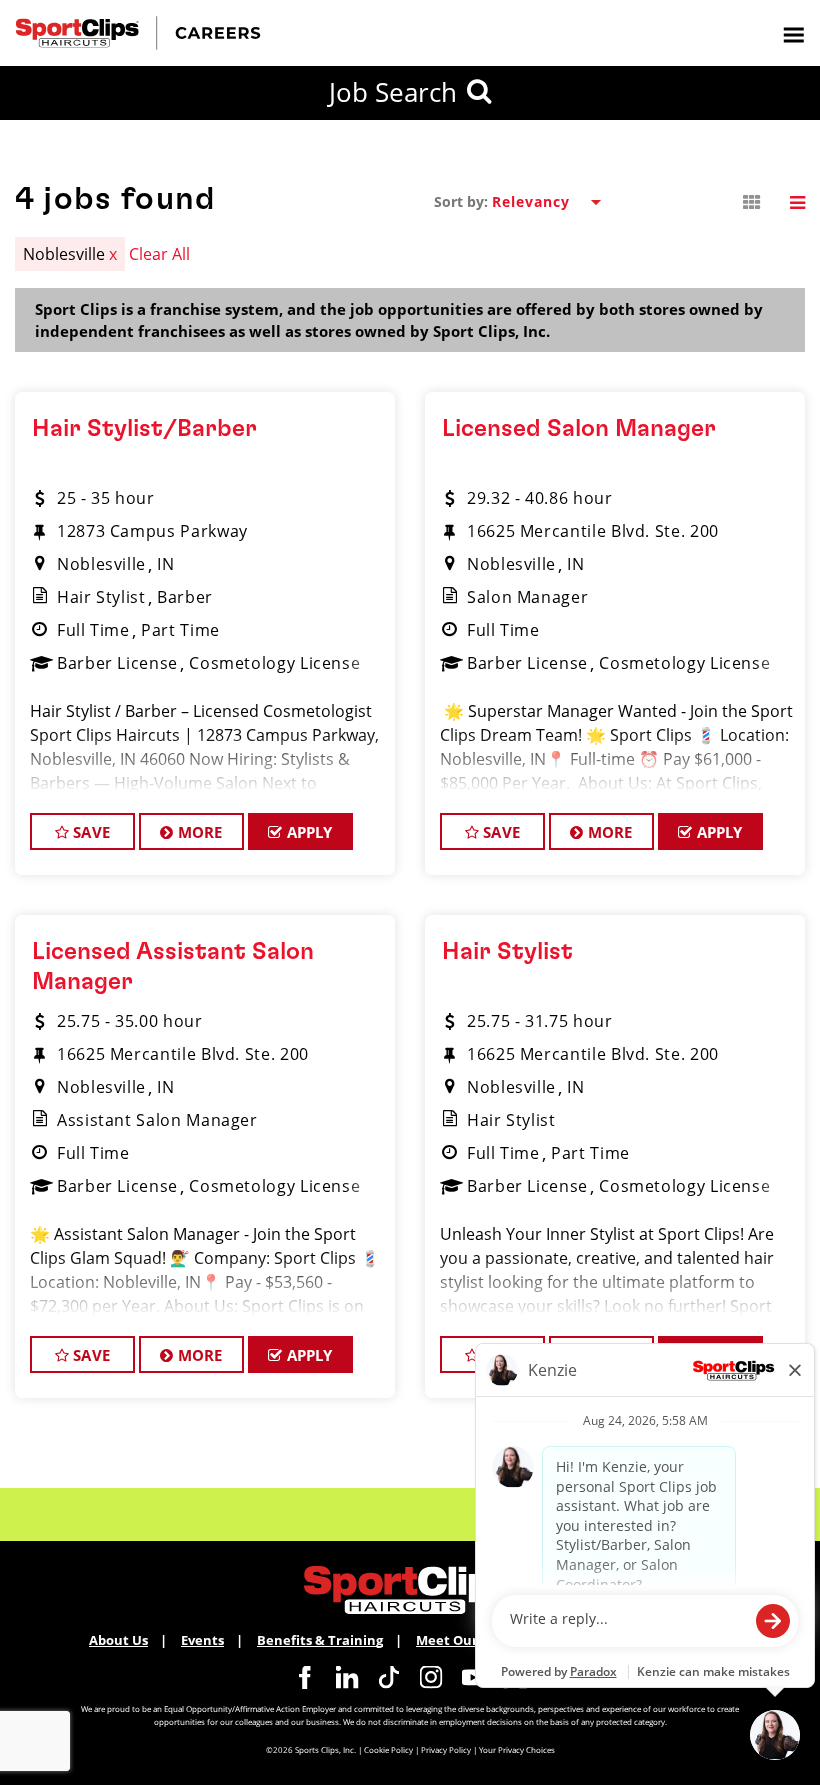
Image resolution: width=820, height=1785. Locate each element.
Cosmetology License (274, 663)
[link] (305, 1677)
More (198, 832)
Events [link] (202, 1640)
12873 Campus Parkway (152, 531)
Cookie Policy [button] (388, 1749)
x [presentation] (113, 254)
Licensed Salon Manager (579, 429)
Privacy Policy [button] (446, 1749)
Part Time (180, 630)
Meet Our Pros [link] (462, 1640)
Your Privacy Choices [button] (517, 1749)
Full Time (93, 630)
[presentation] (793, 33)
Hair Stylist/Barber (144, 429)
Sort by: (461, 202)
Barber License (117, 663)
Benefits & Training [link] (320, 1640)
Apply (308, 832)
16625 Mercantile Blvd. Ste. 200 (593, 531)
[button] (752, 203)
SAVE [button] (89, 832)
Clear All (159, 254)
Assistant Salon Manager (157, 1120)
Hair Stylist (101, 597)
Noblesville (101, 564)
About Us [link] (118, 1640)
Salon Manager (527, 597)
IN (165, 564)
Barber (185, 597)
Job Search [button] (393, 92)
